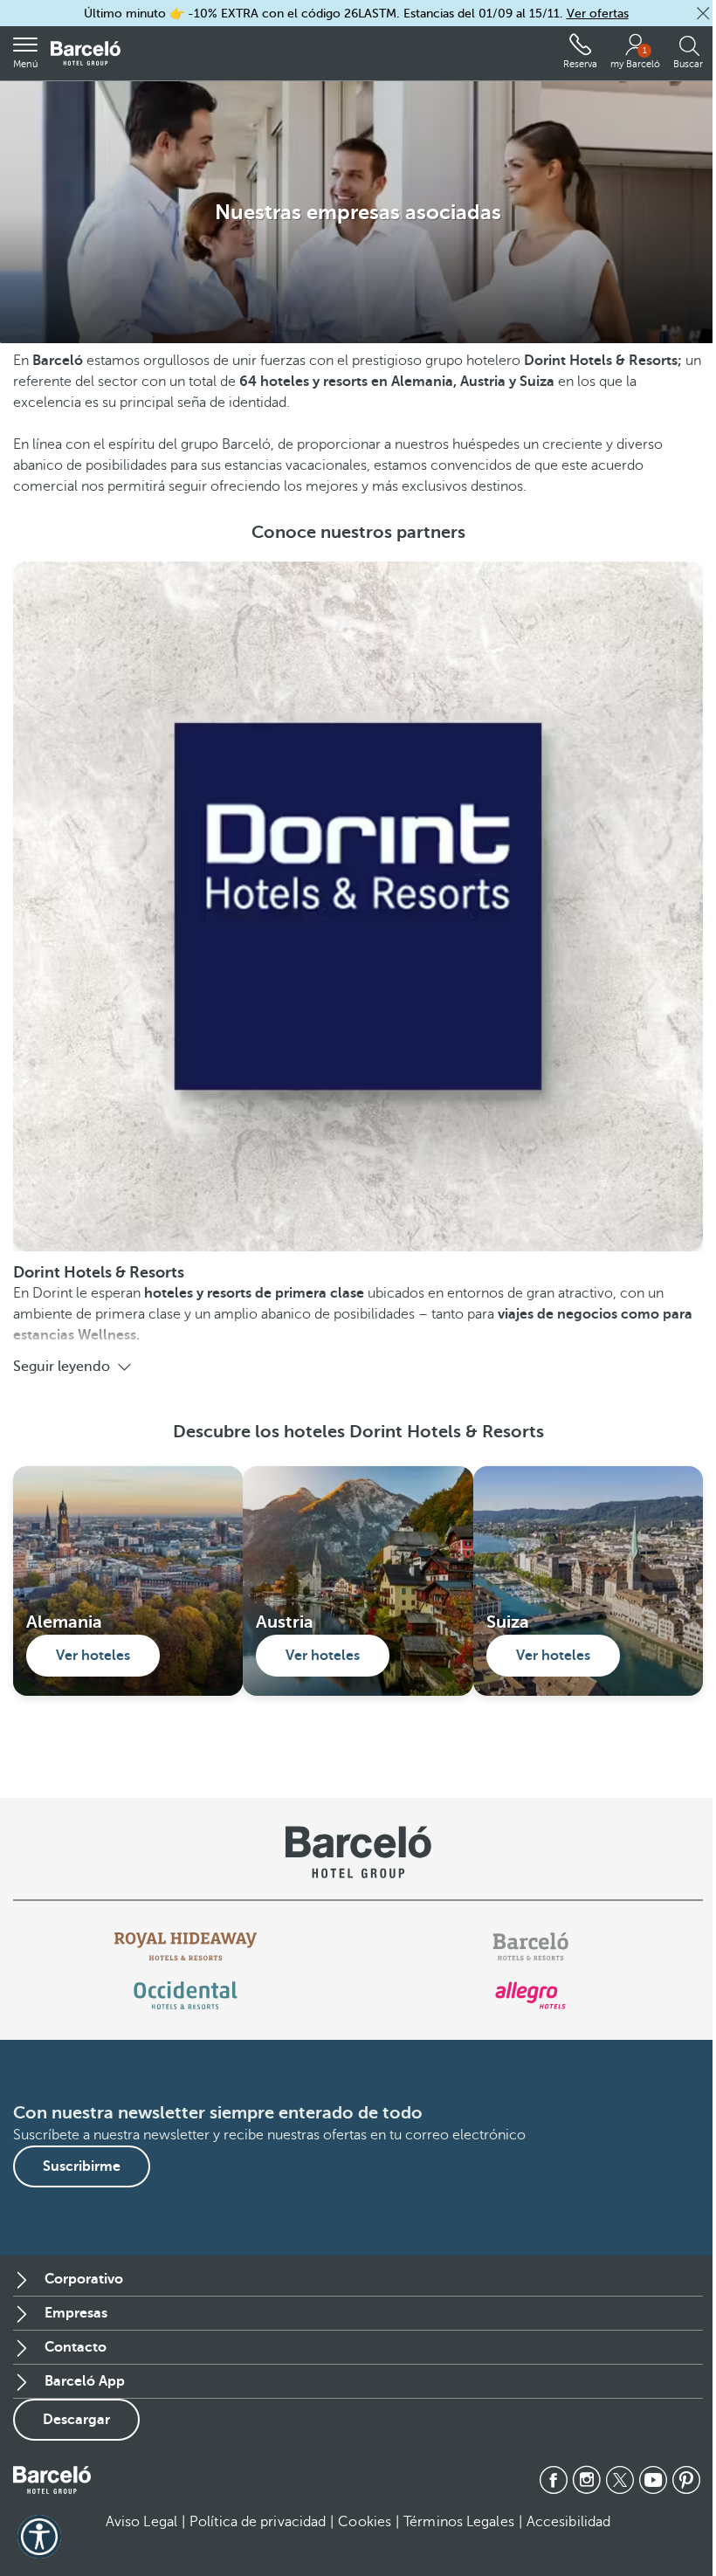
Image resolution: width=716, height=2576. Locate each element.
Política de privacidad (258, 2522)
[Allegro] (530, 1995)
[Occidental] (186, 1995)
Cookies (365, 2522)
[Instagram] (587, 2480)
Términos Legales (459, 2522)
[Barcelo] (530, 1946)
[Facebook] (554, 2480)
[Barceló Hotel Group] (86, 54)
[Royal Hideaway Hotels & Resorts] (186, 1946)
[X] (620, 2480)
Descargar (76, 2420)
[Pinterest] (686, 2480)
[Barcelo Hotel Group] (52, 2480)
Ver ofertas (598, 14)
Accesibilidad (568, 2522)
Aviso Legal (141, 2522)
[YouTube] (653, 2480)
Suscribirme (82, 2166)
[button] (703, 13)
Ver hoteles (93, 1656)
